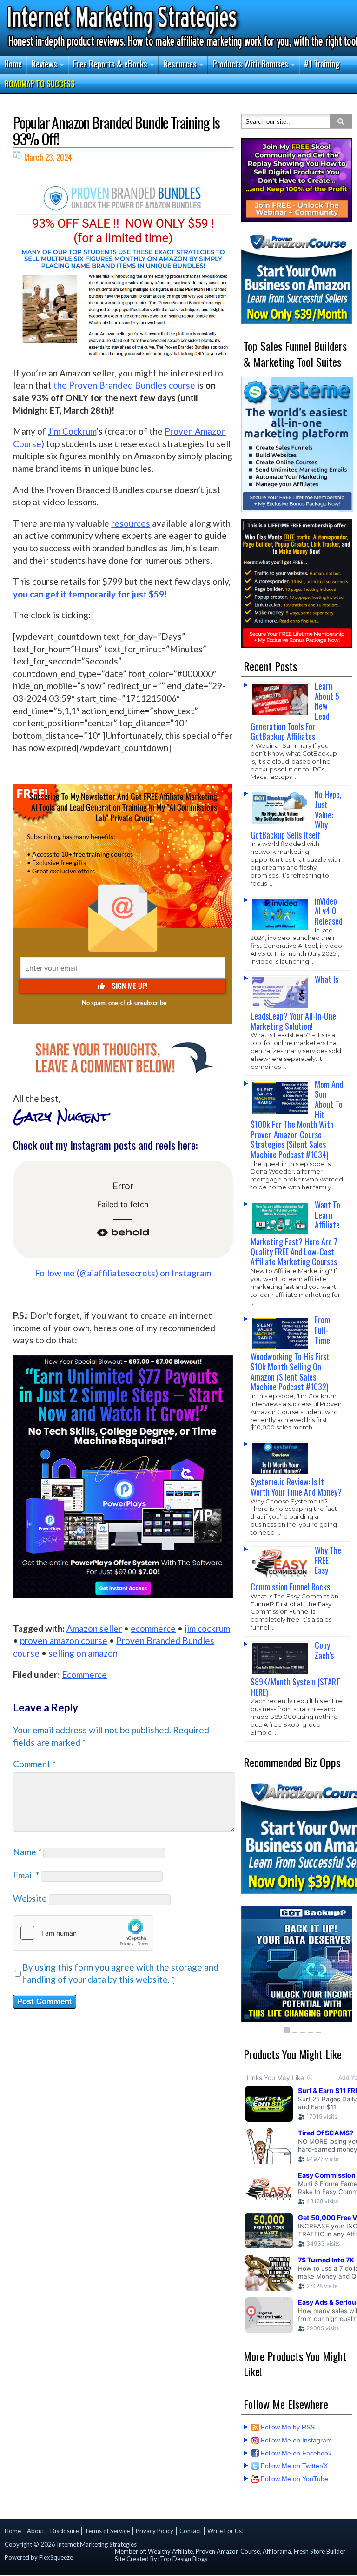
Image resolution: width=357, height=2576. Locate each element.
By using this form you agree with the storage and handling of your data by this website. (120, 1973)
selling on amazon (83, 1653)
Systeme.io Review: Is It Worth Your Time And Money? (296, 1487)
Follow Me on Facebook (296, 2453)
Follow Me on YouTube (294, 2479)
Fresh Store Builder (320, 2551)
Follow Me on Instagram (296, 2440)
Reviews (44, 63)
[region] (297, 180)
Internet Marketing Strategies (97, 2544)
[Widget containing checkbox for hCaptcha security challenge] (83, 1933)
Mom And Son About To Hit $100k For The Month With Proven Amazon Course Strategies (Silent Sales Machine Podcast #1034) (297, 1119)
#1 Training (322, 63)
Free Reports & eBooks (110, 63)
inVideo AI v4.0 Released (329, 911)
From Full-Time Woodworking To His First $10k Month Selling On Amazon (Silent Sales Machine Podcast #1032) (290, 1353)
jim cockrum (207, 1628)
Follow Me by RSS (288, 2427)
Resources (180, 63)
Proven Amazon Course (228, 2551)
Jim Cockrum (72, 431)
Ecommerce (84, 1674)
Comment (34, 1764)
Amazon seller (94, 1628)
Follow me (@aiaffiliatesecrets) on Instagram (123, 1273)
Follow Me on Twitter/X (294, 2466)
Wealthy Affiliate (170, 2551)
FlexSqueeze (56, 2557)
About (36, 2531)
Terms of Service (107, 2531)
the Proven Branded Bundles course (124, 385)
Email (26, 1875)
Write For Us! (226, 2531)
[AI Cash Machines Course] (297, 180)
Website (30, 1898)
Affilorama (277, 2551)
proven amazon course (64, 1640)
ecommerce (153, 1628)
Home (13, 63)
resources (131, 523)
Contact (190, 2531)
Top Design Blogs (184, 2559)
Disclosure (64, 2531)
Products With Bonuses (250, 63)
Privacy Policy (155, 2531)
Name (27, 1852)
